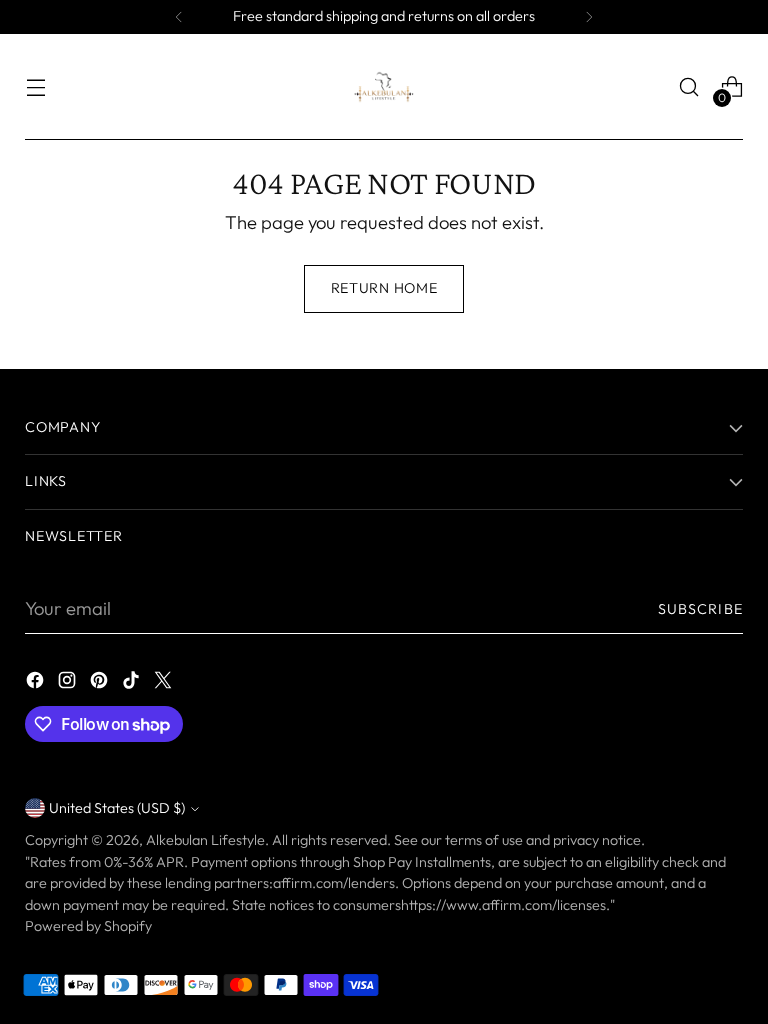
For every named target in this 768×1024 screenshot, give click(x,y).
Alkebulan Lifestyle (205, 840)
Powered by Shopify (88, 926)
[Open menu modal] (35, 87)
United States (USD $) (117, 808)
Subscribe (700, 609)
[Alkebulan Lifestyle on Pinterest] (101, 684)
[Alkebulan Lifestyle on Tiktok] (133, 684)
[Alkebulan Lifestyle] (384, 87)
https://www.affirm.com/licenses (503, 905)
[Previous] (179, 17)
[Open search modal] (689, 87)
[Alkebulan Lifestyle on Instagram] (69, 684)
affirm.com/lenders (334, 883)
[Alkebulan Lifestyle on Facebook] (37, 684)
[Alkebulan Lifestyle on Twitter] (165, 684)
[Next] (589, 17)
